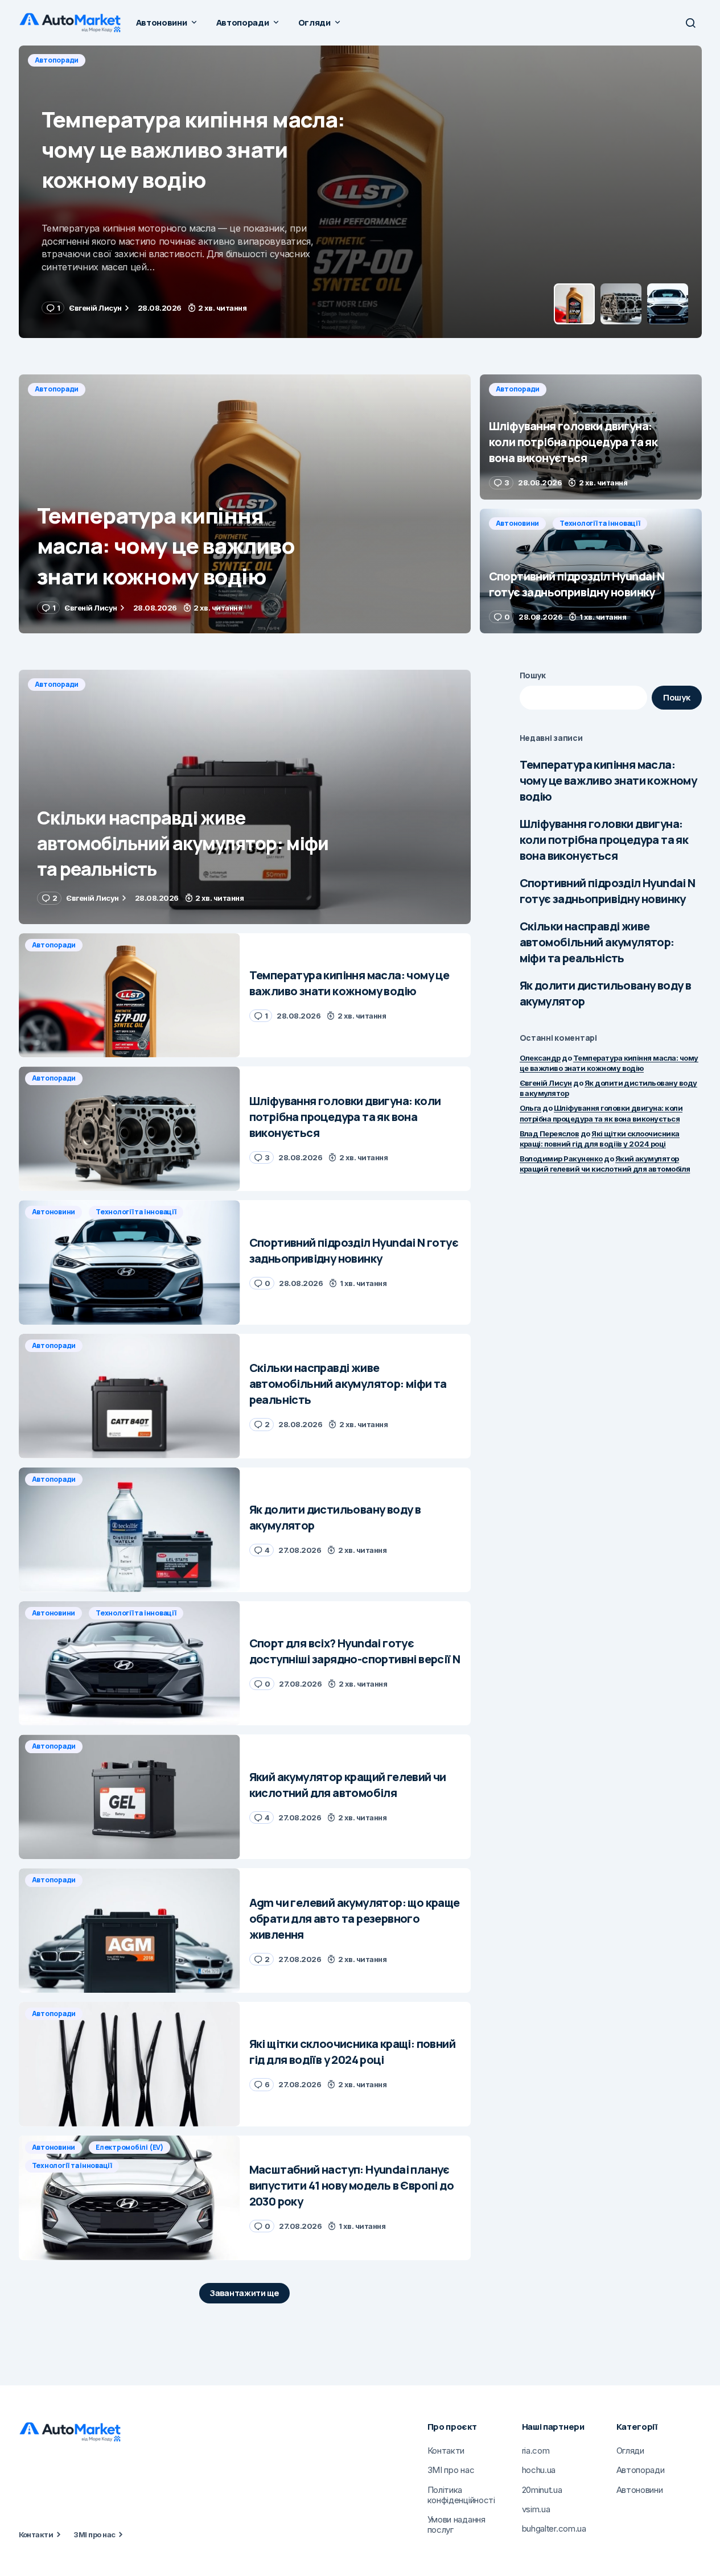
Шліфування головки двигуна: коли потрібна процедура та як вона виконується (604, 840)
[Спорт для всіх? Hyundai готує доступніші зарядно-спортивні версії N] (129, 1664)
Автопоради (57, 60)
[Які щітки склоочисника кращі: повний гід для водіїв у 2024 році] (129, 2064)
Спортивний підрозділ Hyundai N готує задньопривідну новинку (608, 891)
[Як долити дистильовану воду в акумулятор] (129, 1530)
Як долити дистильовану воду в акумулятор (606, 993)
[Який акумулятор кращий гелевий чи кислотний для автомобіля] (129, 1797)
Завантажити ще (244, 2293)
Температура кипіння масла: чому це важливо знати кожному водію (608, 780)
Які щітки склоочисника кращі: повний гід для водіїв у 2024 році (600, 1139)
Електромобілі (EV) (129, 2147)
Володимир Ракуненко (561, 1159)
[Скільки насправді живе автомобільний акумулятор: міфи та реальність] (245, 797)
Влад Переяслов (550, 1134)
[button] (690, 23)
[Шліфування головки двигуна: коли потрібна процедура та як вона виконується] (360, 192)
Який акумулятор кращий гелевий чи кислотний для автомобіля (605, 1164)
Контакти (36, 2534)
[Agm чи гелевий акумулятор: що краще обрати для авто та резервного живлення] (129, 1930)
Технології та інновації (600, 523)
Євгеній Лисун (546, 1083)
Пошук (533, 675)
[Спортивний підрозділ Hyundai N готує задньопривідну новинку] (591, 571)
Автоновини (518, 523)
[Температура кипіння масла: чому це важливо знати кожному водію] (245, 504)
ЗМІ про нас (94, 2534)
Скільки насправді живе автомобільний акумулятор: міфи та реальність (597, 942)
